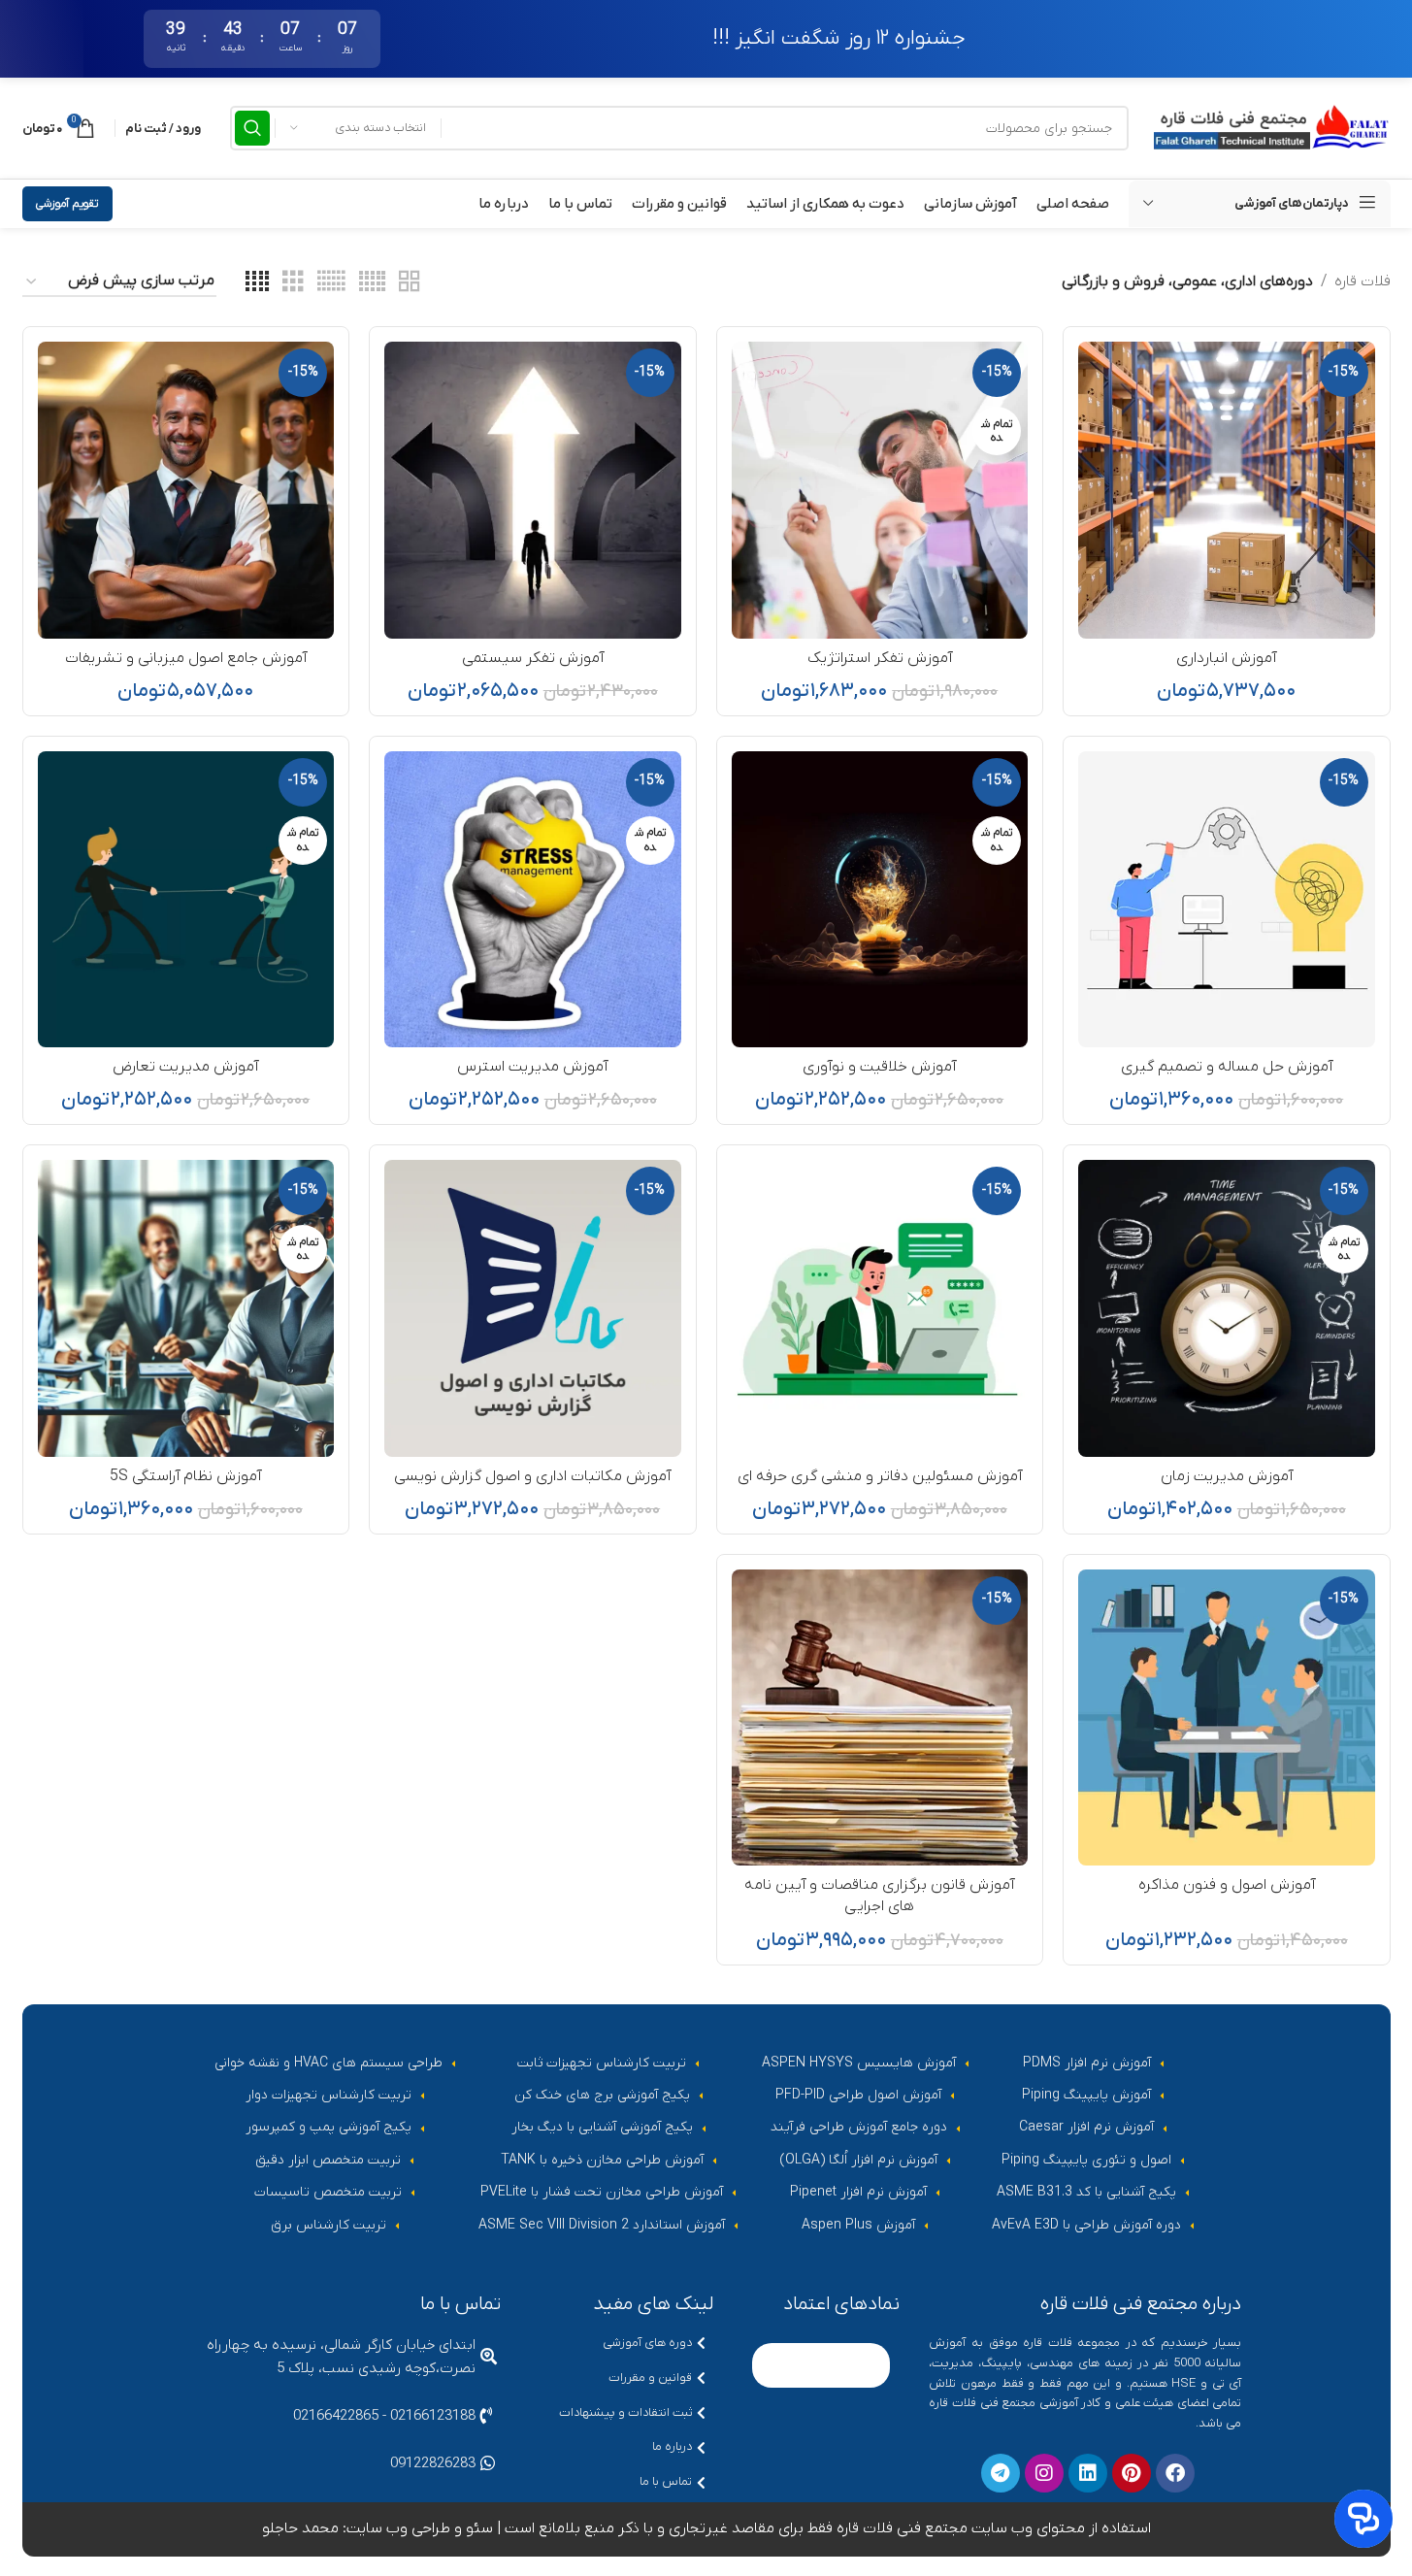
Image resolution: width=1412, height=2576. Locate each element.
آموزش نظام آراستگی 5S (185, 1476)
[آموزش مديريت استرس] (533, 900)
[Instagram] (1044, 2473)
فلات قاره (1363, 281)
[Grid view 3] (293, 282)
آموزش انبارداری (1226, 658)
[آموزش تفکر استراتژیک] (880, 490)
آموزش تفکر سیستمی (533, 658)
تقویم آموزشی (67, 204)
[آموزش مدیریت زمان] (1227, 1308)
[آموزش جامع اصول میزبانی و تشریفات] (186, 490)
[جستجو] (252, 128)
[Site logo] (1269, 127)
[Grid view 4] (257, 282)
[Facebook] (1175, 2473)
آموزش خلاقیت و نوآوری (879, 1067)
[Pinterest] (1132, 2473)
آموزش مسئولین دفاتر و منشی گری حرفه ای (880, 1476)
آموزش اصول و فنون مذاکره (1227, 1885)
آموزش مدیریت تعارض (185, 1067)
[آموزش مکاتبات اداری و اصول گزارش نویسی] (533, 1308)
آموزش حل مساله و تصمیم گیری (1227, 1067)
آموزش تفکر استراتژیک (880, 658)
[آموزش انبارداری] (1227, 490)
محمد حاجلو (300, 2528)
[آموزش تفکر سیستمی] (533, 490)
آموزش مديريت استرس (532, 1067)
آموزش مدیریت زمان (1227, 1476)
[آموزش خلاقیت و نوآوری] (880, 900)
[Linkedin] (1088, 2473)
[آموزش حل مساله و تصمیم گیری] (1227, 900)
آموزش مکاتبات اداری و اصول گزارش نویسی (532, 1476)
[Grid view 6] (331, 282)
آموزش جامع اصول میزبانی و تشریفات (186, 658)
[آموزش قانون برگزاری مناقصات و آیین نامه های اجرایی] (880, 1718)
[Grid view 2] (410, 282)
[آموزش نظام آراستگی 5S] (186, 1308)
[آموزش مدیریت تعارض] (186, 900)
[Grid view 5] (372, 282)
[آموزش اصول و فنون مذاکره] (1227, 1718)
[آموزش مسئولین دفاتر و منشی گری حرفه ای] (880, 1308)
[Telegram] (1001, 2473)
